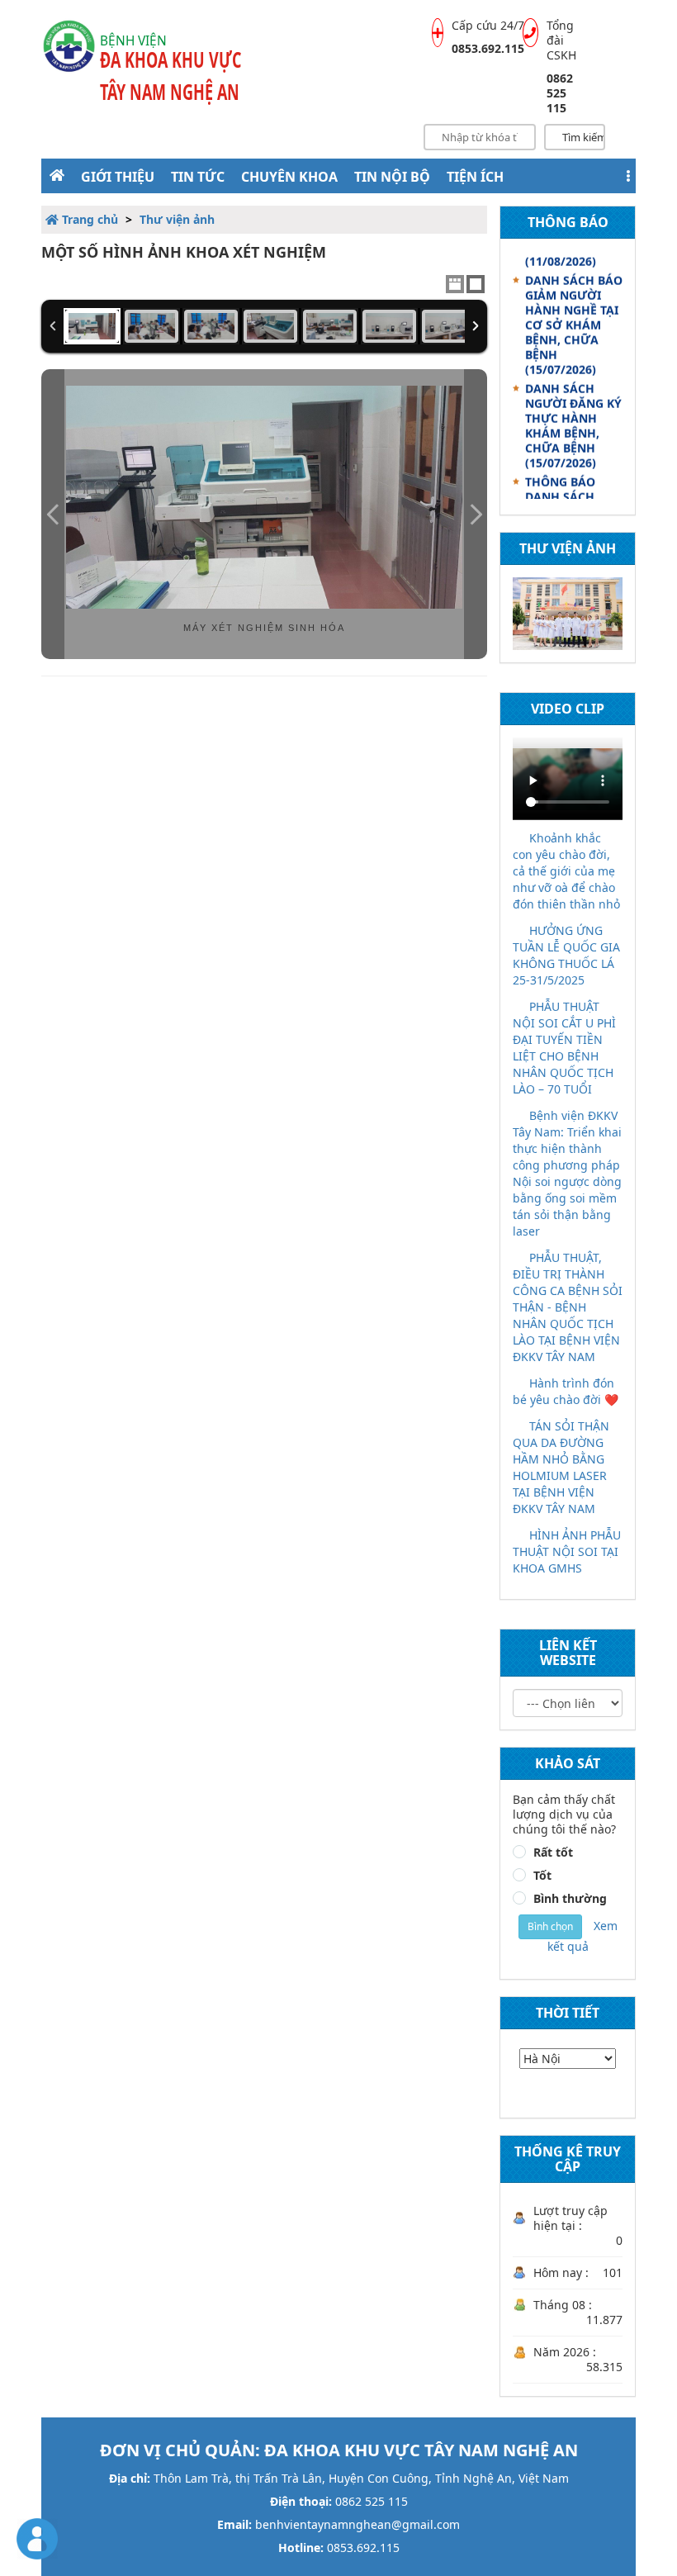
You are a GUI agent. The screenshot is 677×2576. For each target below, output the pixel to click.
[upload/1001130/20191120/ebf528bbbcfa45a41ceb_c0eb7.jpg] (270, 326)
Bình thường (570, 1899)
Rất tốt (553, 1853)
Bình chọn (550, 1926)
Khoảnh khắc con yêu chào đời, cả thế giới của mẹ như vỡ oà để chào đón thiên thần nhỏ (566, 871)
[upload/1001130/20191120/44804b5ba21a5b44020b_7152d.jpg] (151, 326)
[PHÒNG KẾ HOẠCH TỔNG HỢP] (568, 614)
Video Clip (568, 709)
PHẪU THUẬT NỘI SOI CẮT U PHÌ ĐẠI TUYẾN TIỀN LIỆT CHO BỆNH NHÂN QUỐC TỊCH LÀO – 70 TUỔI (564, 1048)
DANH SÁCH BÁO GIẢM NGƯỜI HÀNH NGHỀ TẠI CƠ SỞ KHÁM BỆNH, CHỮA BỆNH (574, 316)
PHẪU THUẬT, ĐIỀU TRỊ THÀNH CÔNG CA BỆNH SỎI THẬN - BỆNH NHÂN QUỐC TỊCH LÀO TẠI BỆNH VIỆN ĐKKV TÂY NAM (568, 1307)
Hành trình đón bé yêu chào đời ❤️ (566, 1391)
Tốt (542, 1876)
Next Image (476, 514)
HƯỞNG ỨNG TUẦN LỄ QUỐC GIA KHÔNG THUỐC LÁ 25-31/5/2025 (566, 955)
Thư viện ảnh (177, 219)
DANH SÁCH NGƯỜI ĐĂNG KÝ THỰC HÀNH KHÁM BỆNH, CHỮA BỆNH (573, 417)
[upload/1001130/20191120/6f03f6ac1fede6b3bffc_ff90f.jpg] (449, 326)
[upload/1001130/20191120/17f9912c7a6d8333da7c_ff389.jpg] (92, 326)
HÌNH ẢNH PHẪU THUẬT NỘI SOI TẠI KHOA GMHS (567, 1551)
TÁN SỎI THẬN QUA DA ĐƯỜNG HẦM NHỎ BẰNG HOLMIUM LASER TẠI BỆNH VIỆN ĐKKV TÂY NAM (561, 1467)
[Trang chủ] (57, 175)
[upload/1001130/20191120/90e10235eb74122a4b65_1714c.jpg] (389, 326)
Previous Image (53, 514)
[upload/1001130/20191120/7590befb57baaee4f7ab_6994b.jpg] (330, 326)
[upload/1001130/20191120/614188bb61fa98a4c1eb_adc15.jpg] (211, 326)
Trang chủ (88, 219)
